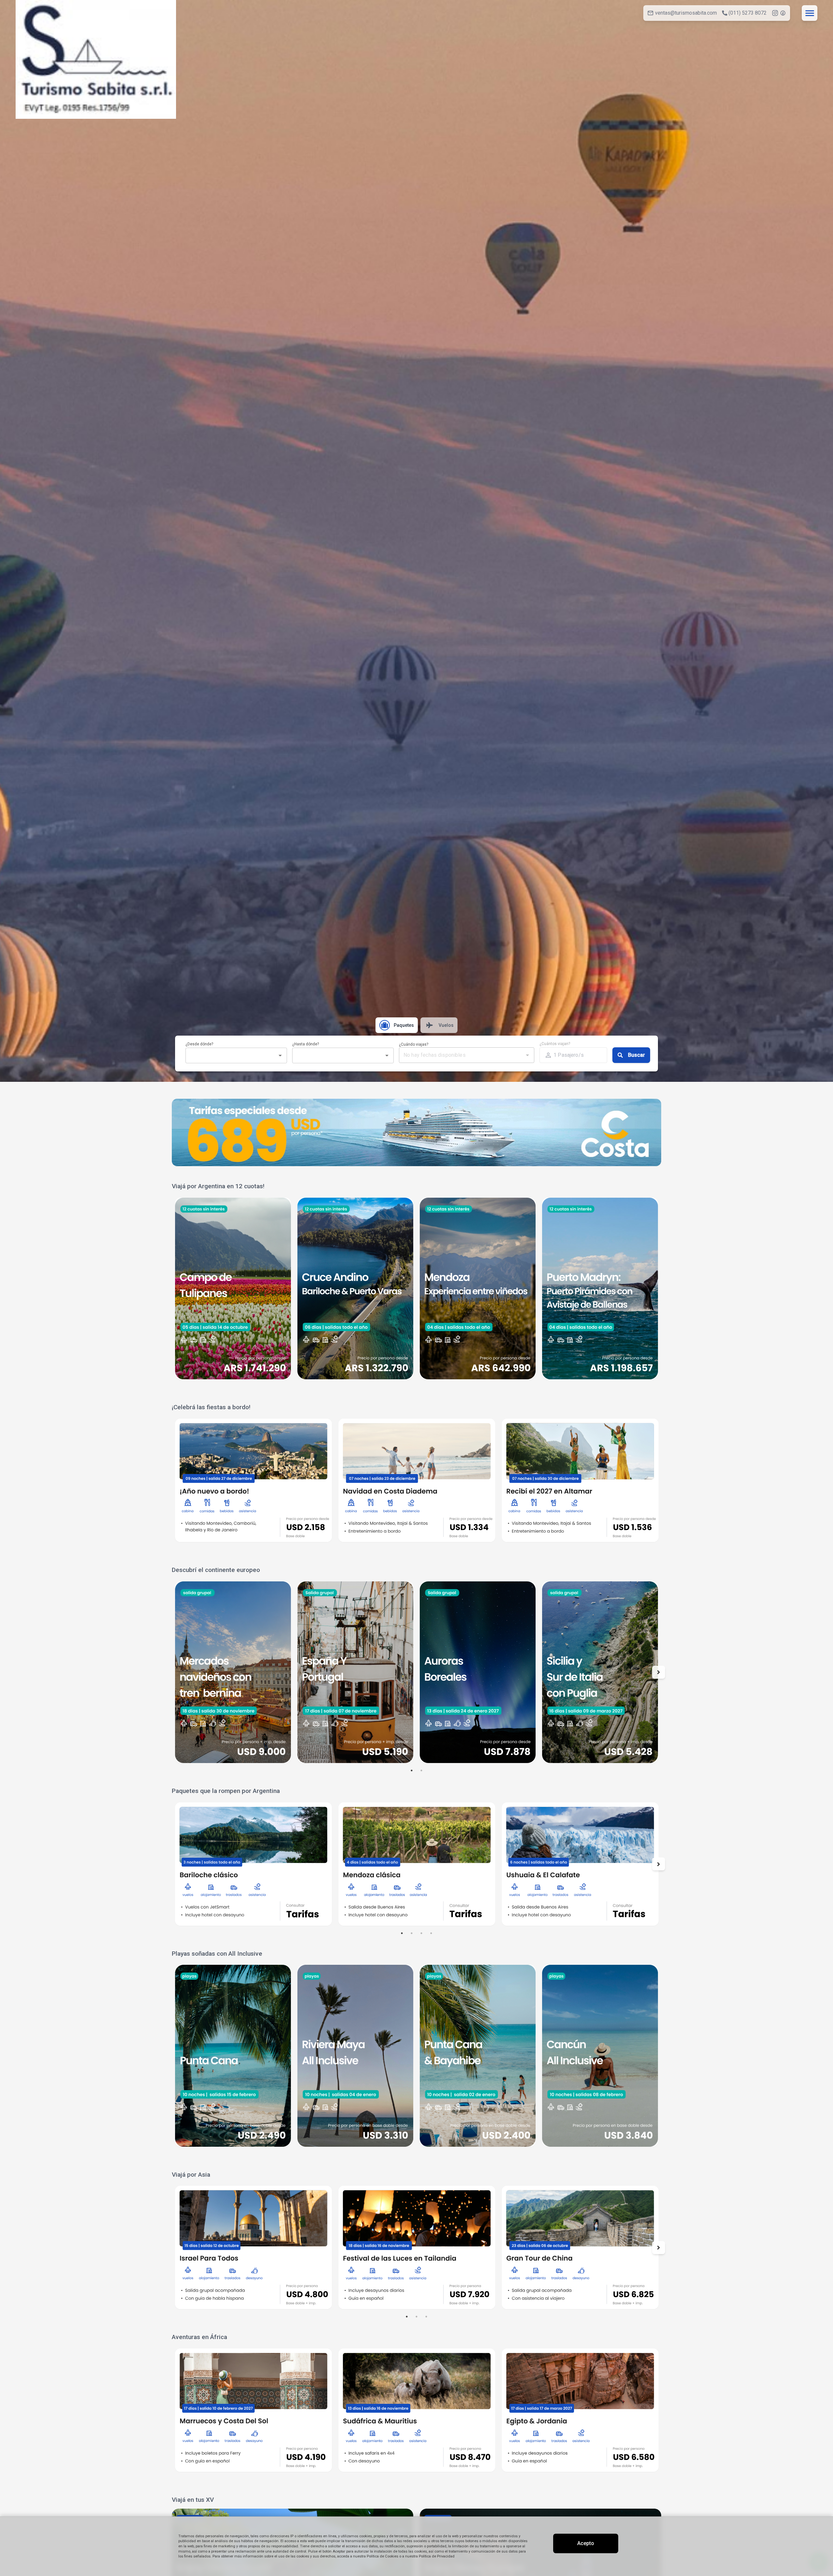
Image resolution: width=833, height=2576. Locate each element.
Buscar (636, 1055)
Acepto (586, 2543)
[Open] (280, 1055)
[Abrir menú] (810, 13)
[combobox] (231, 1055)
